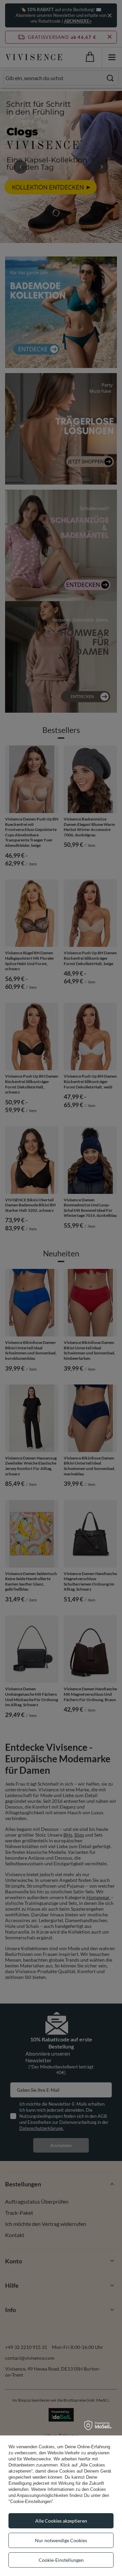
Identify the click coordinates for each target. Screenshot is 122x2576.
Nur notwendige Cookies (61, 2540)
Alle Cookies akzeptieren (61, 2521)
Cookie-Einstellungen (61, 2560)
